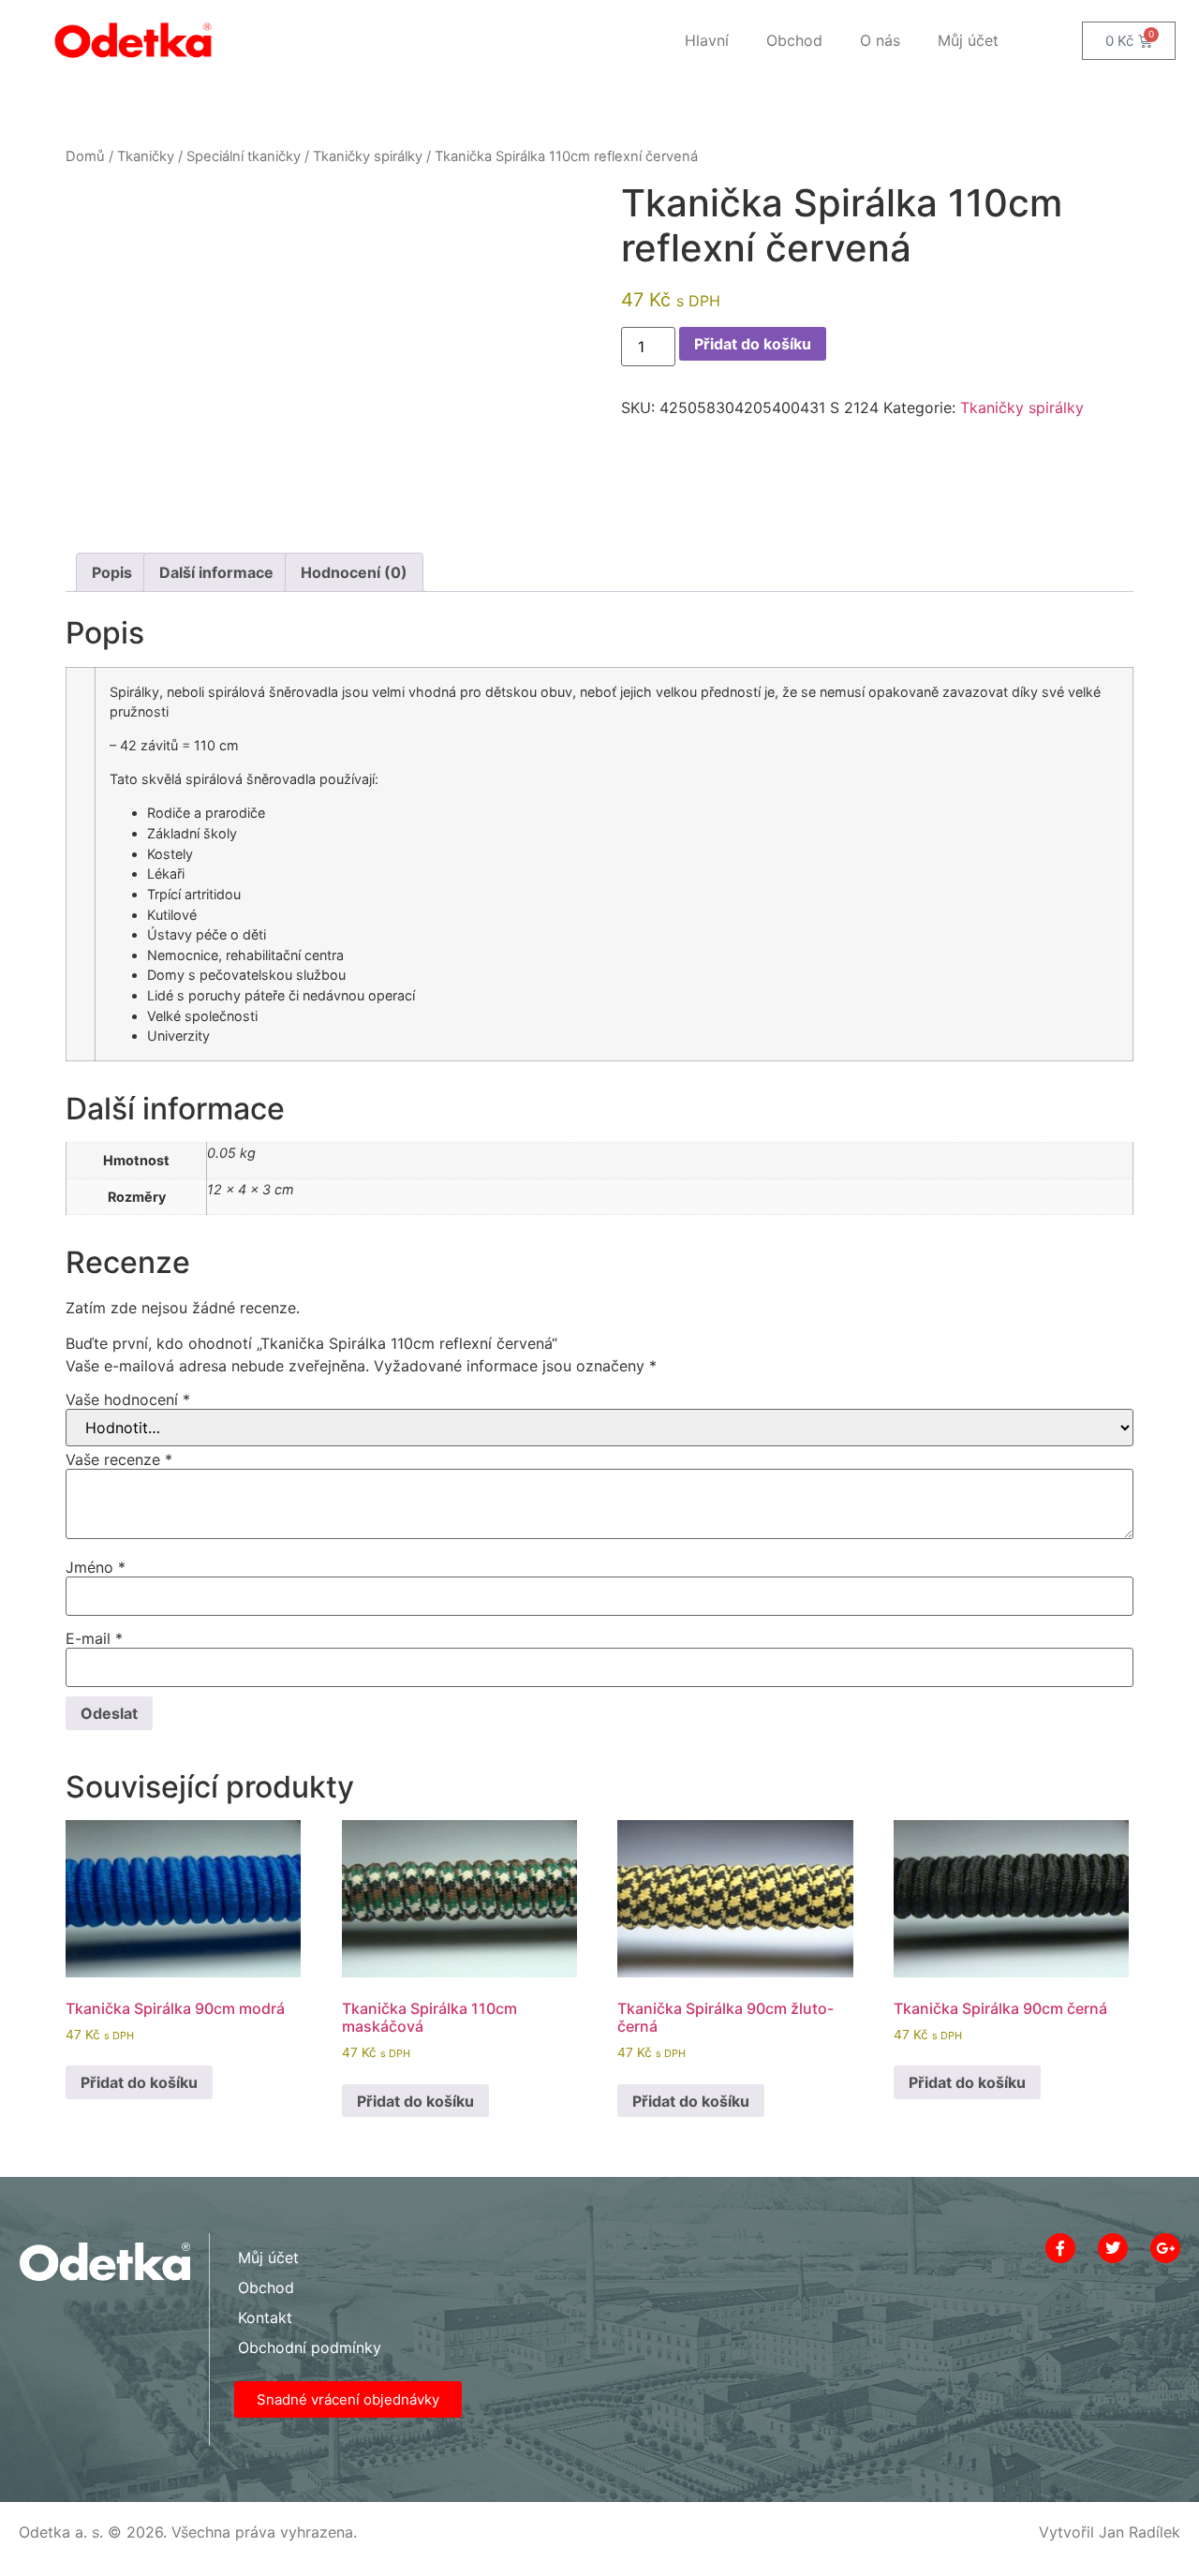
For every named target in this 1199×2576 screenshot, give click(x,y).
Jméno (96, 1567)
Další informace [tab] (216, 572)
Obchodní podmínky (310, 2347)
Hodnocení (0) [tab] (354, 572)
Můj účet (968, 40)
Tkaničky (146, 156)
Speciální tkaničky (244, 156)
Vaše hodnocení (128, 1399)
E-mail (94, 1638)
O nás (880, 40)
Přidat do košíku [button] (139, 2082)
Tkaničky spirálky (368, 156)
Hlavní (707, 40)
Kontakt (265, 2317)
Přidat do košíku (753, 344)
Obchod (794, 40)
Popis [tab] (112, 572)
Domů (85, 156)
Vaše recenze (119, 1459)
